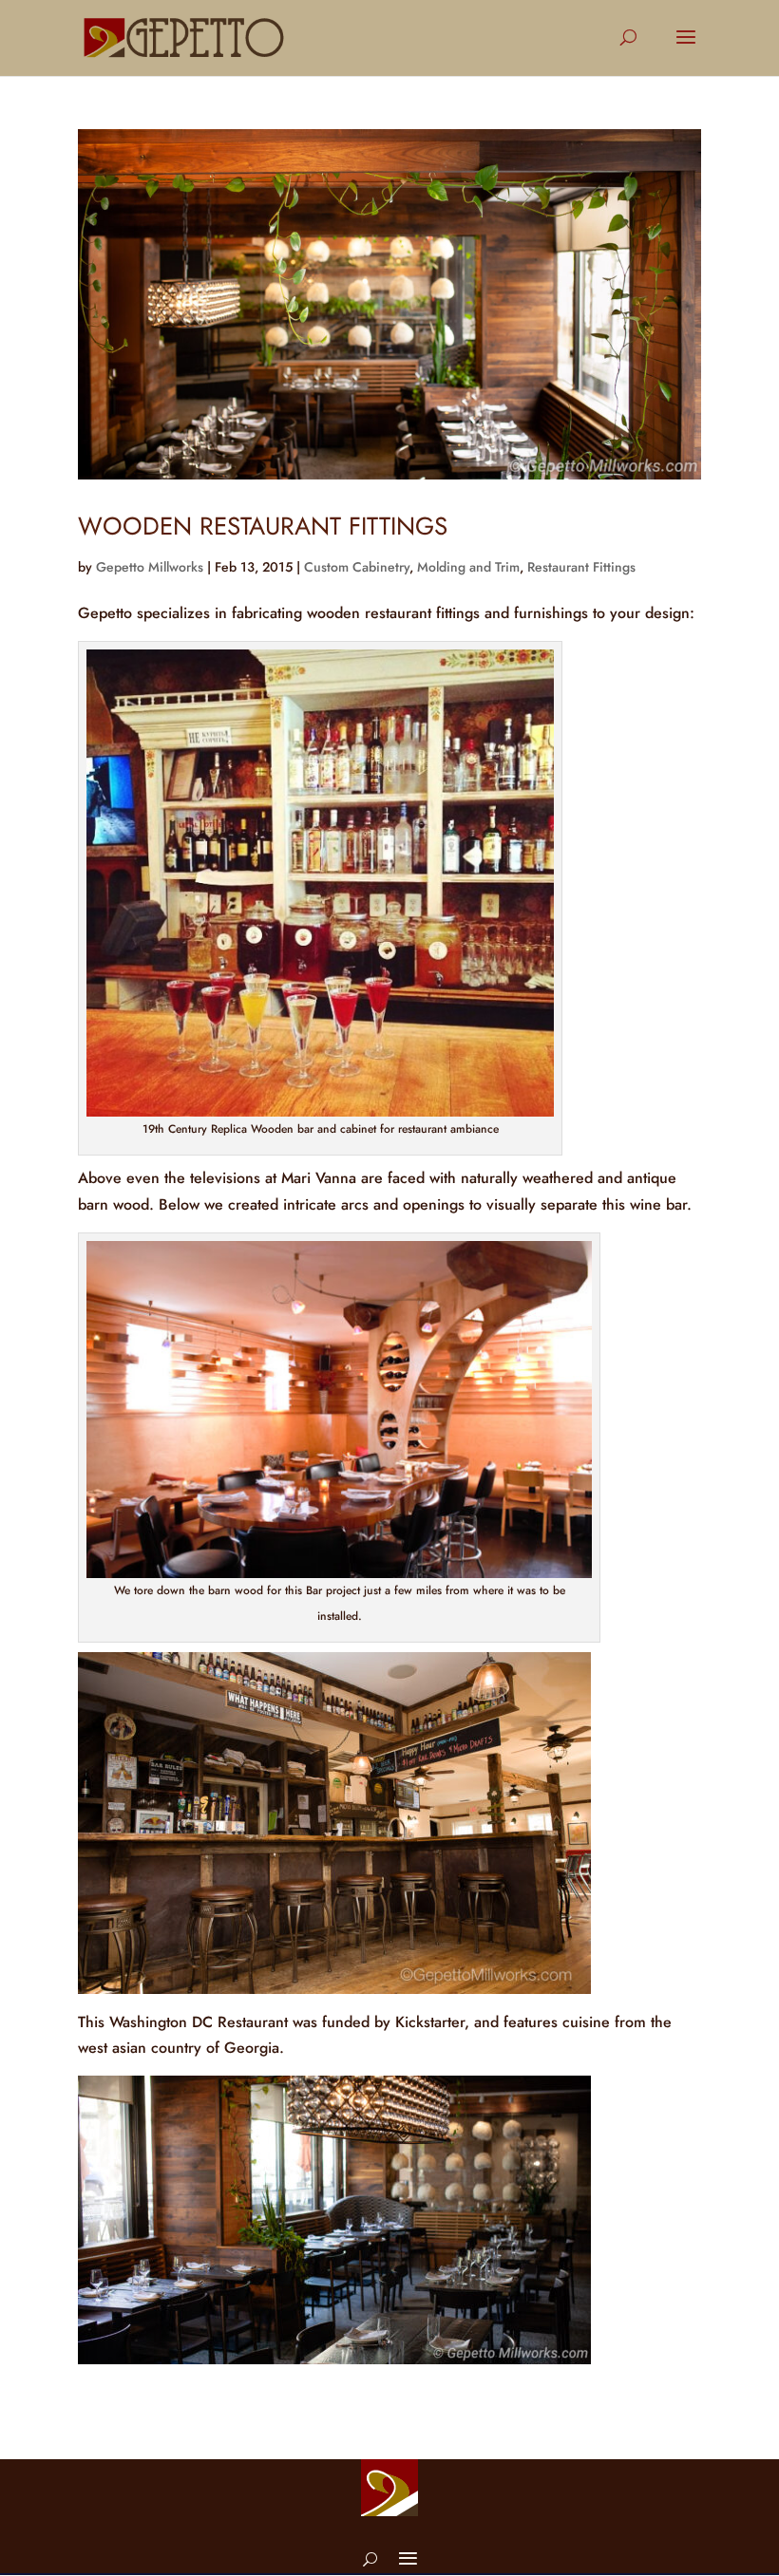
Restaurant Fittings (581, 567)
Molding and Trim (468, 567)
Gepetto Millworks (150, 567)
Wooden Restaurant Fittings (263, 526)
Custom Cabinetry (357, 567)
